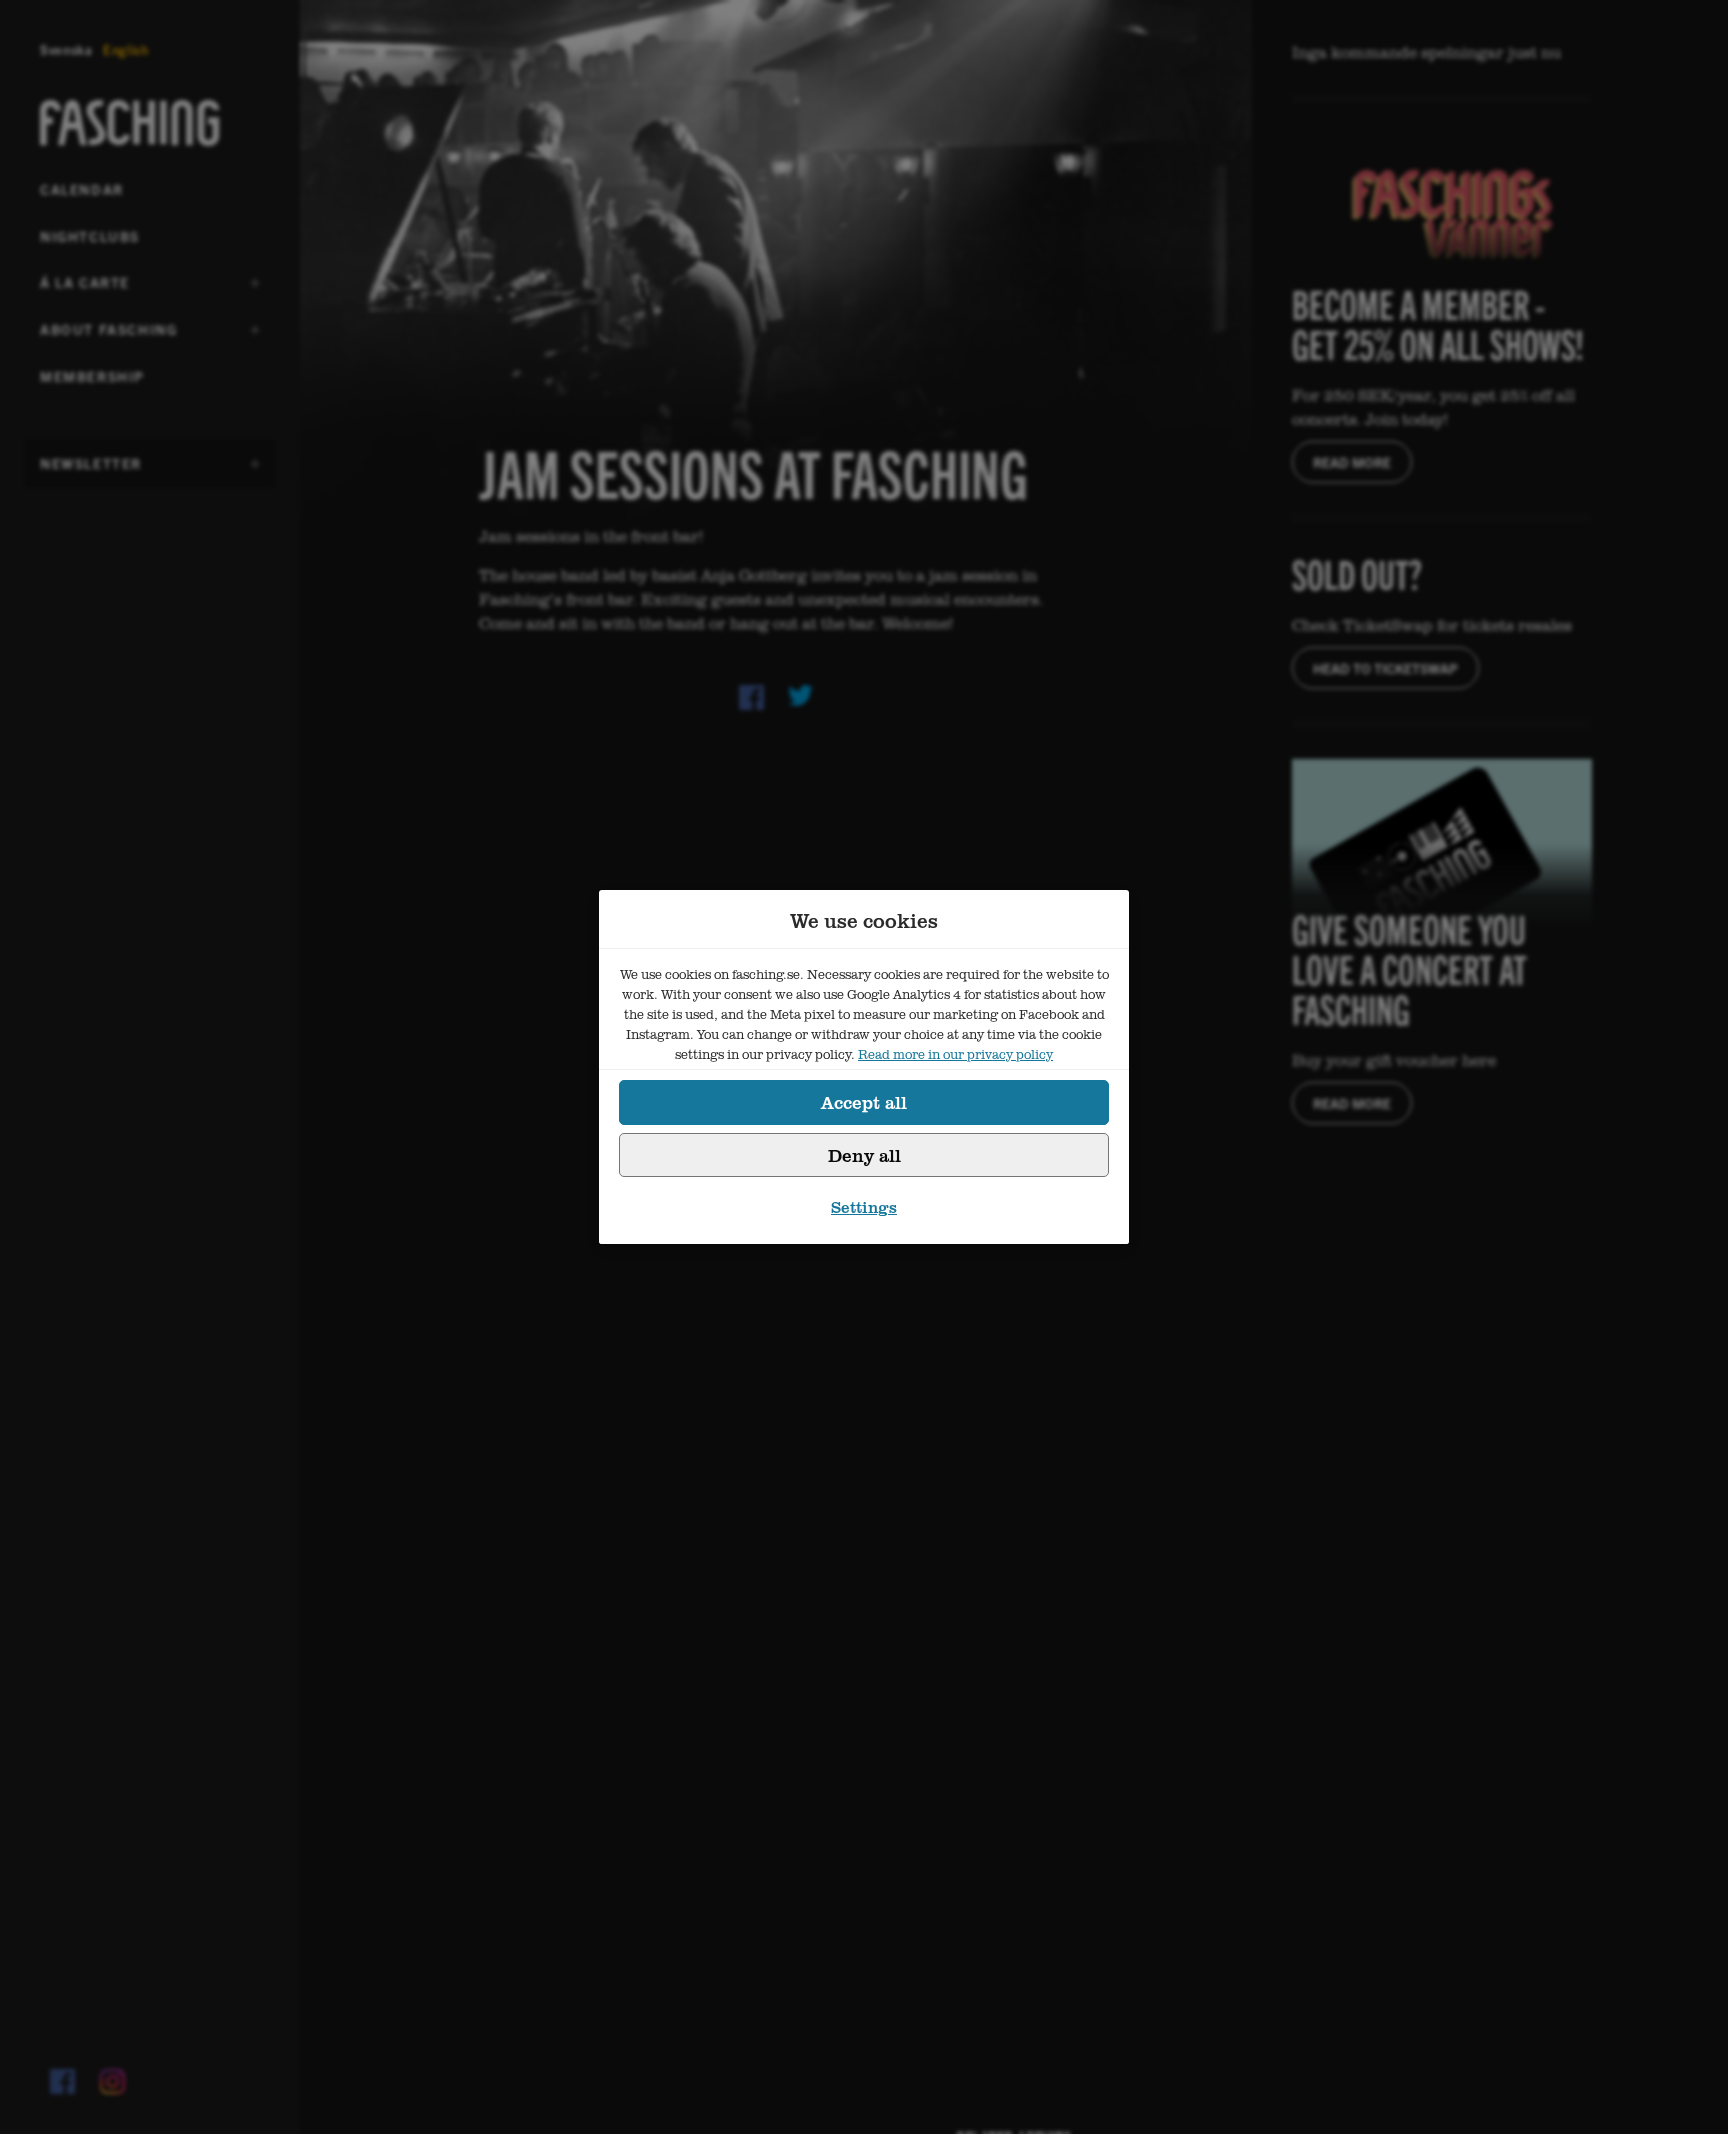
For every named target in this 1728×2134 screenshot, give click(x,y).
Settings (864, 1207)
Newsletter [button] (91, 470)
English (126, 49)
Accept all (864, 1102)
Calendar (82, 189)
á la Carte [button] (89, 289)
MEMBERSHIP (92, 376)
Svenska (66, 49)
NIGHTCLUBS (90, 236)
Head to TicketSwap (1385, 668)
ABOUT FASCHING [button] (108, 336)
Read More (1352, 462)
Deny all (864, 1155)
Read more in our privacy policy (955, 1054)
